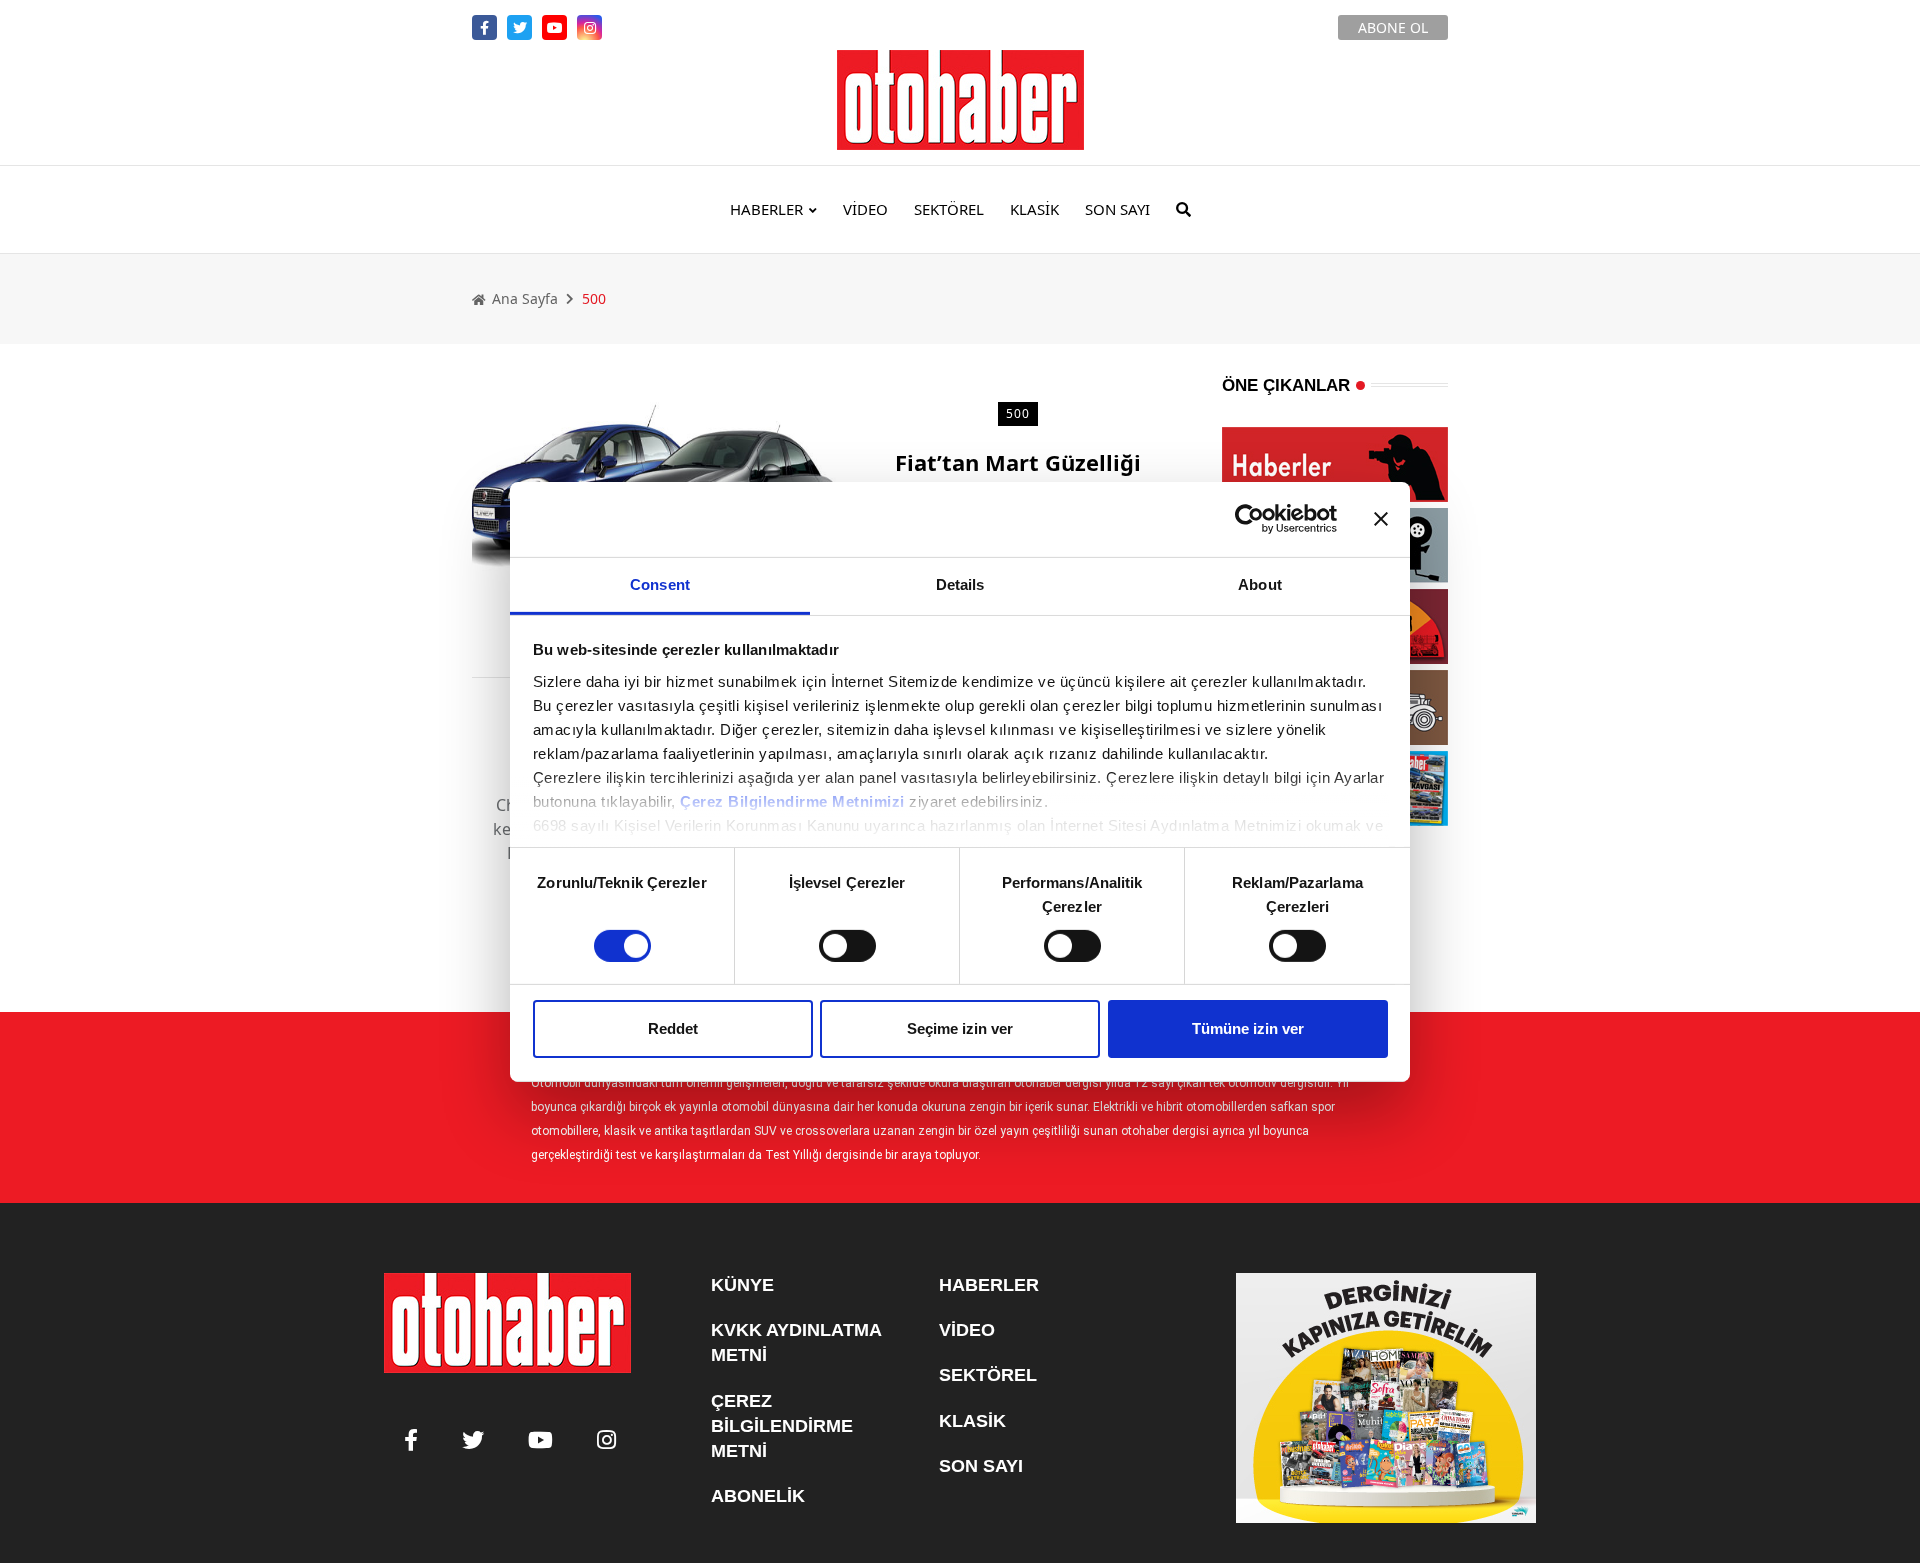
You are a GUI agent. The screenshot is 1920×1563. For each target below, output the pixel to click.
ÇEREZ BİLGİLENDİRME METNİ (782, 1426)
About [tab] (1260, 583)
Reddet (673, 1028)
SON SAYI (1117, 209)
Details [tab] (960, 583)
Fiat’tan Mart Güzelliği (1018, 462)
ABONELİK (758, 1496)
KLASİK (1034, 209)
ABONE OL (1393, 27)
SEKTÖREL (949, 209)
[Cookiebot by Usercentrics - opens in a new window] (1249, 519)
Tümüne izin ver (1248, 1028)
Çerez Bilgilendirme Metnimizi (792, 800)
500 (1017, 413)
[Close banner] (1381, 519)
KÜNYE (742, 1285)
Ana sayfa (523, 298)
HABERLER (766, 209)
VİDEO (865, 209)
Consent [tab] (660, 583)
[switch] (847, 946)
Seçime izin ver (960, 1028)
